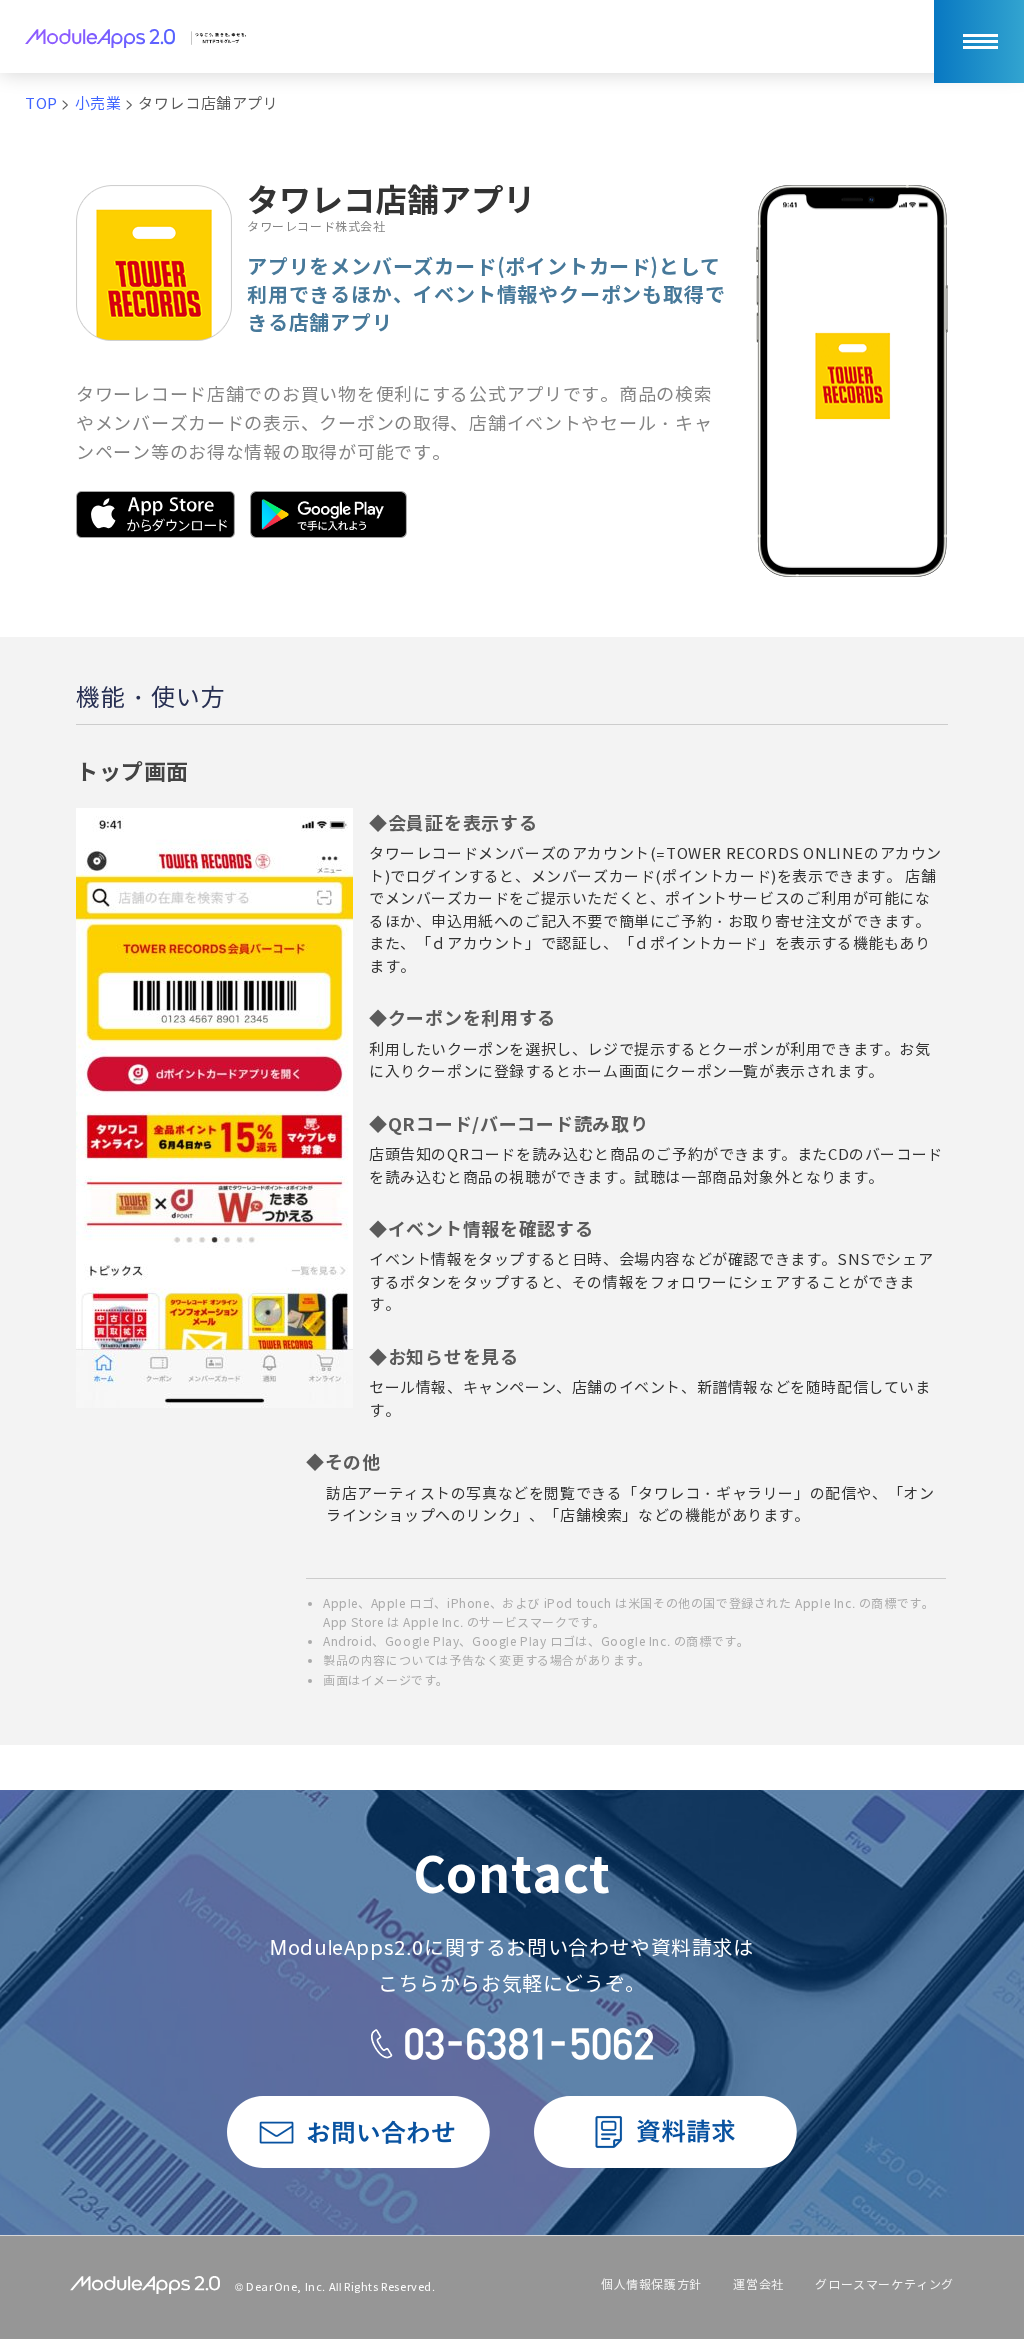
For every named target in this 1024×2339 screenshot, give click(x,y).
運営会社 (758, 2284)
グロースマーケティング (884, 2284)
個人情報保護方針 (651, 2284)
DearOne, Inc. (286, 2287)
